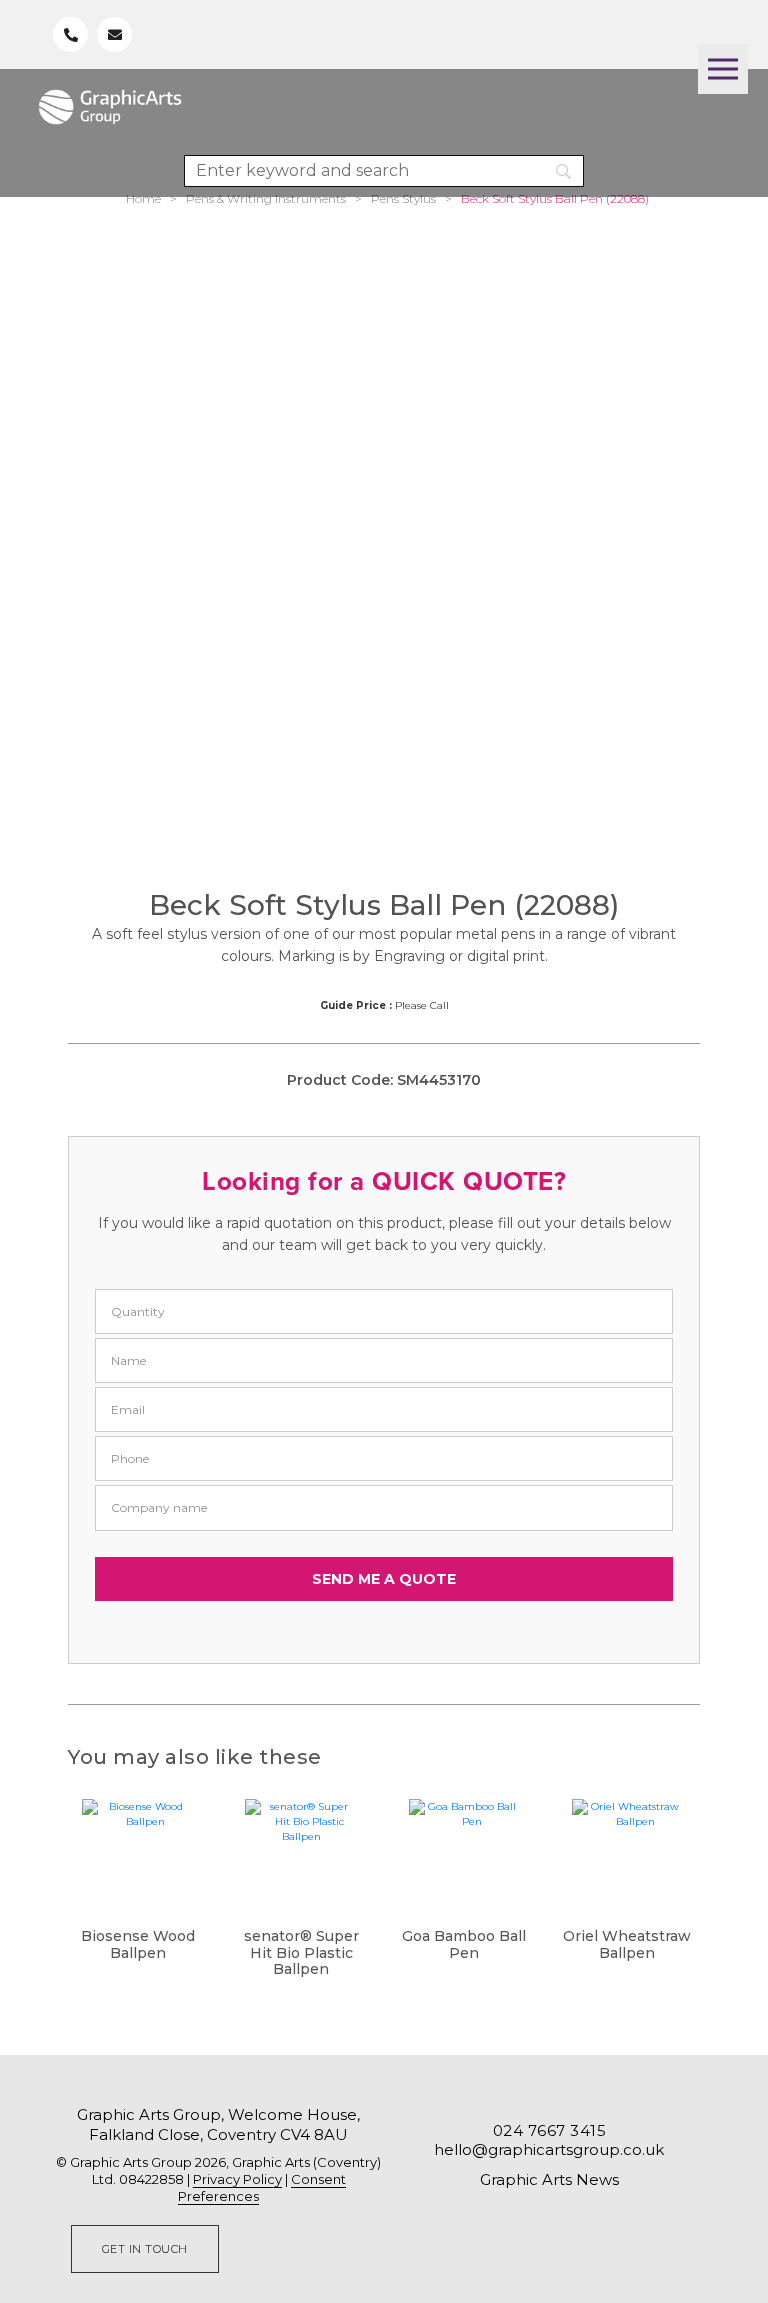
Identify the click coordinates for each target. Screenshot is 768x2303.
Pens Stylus (403, 198)
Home (143, 198)
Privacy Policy (237, 2179)
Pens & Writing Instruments (266, 198)
